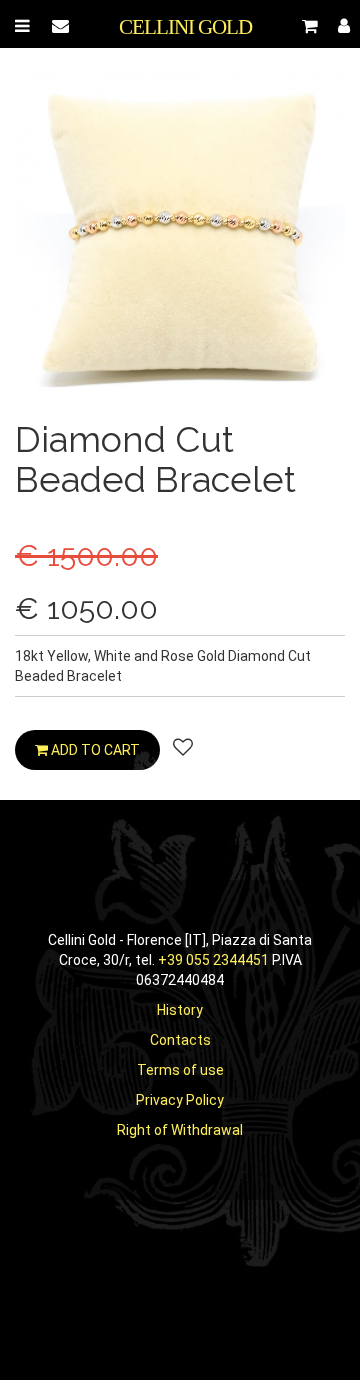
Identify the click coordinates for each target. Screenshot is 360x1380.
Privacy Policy (180, 1100)
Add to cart (94, 750)
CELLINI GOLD (185, 27)
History (180, 1010)
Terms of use (180, 1070)
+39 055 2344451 (213, 960)
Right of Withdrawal (180, 1130)
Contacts (180, 1040)
